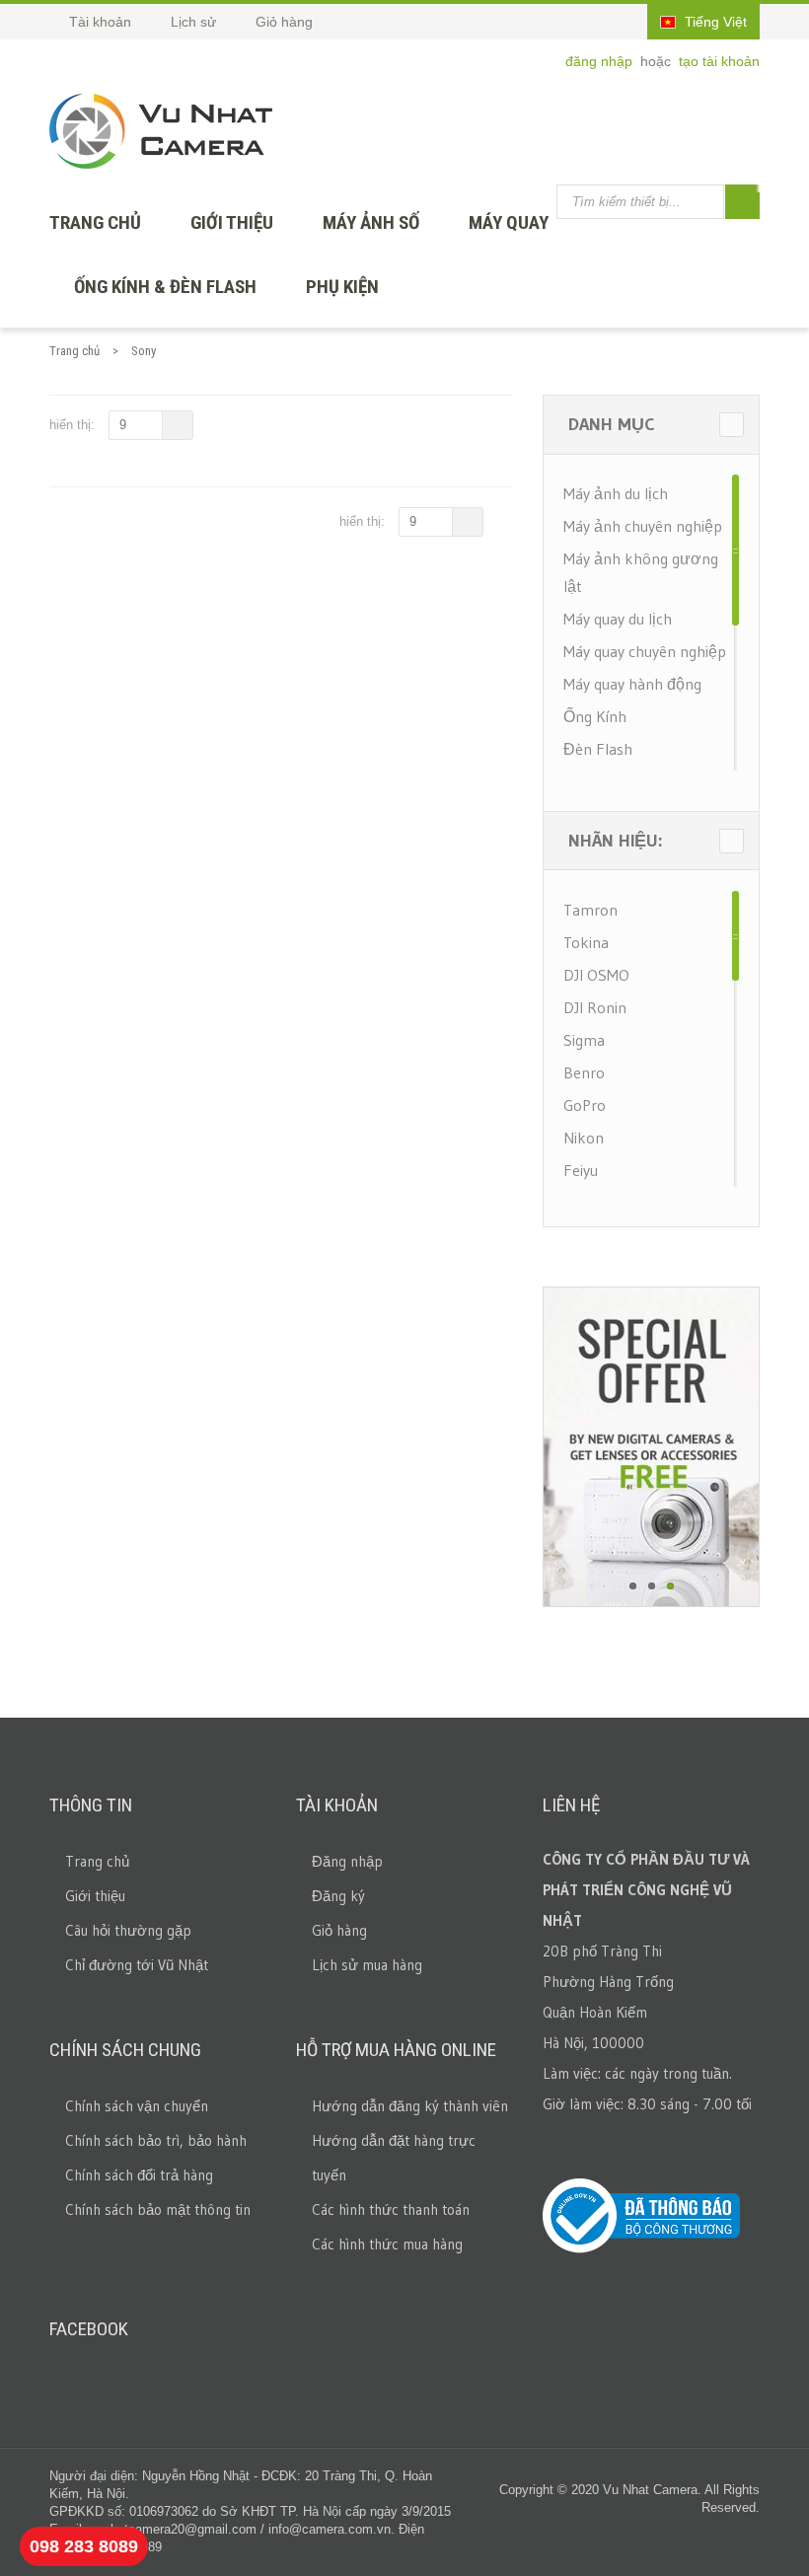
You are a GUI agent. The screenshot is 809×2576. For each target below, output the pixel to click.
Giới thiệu (232, 222)
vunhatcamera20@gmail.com (173, 2529)
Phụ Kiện (342, 287)
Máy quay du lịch (618, 619)
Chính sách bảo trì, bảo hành (156, 2140)
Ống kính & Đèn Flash (165, 287)
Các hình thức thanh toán (391, 2209)
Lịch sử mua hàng (367, 1965)
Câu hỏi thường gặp (128, 1930)
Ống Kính (595, 716)
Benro (584, 1072)
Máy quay (509, 222)
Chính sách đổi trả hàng (139, 2175)
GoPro (585, 1105)
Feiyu (581, 1170)
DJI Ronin (595, 1007)
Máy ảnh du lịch (616, 493)
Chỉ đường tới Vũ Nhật (137, 1965)
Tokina (586, 942)
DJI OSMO (596, 975)
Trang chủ (74, 351)
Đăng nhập (347, 1861)
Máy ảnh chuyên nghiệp (643, 526)
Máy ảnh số (371, 222)
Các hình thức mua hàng (387, 2244)
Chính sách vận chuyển (137, 2106)
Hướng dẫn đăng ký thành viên (410, 2106)
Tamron (590, 910)
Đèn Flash (598, 749)
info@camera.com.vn (330, 2529)
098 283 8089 (84, 2546)
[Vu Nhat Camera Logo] (161, 131)
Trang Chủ (95, 222)
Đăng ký (338, 1896)
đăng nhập (601, 61)
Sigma (584, 1040)
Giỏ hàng (339, 1930)
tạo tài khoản (719, 61)
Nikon (584, 1138)
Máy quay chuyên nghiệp (645, 651)
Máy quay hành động (632, 684)
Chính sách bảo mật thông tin (158, 2209)
